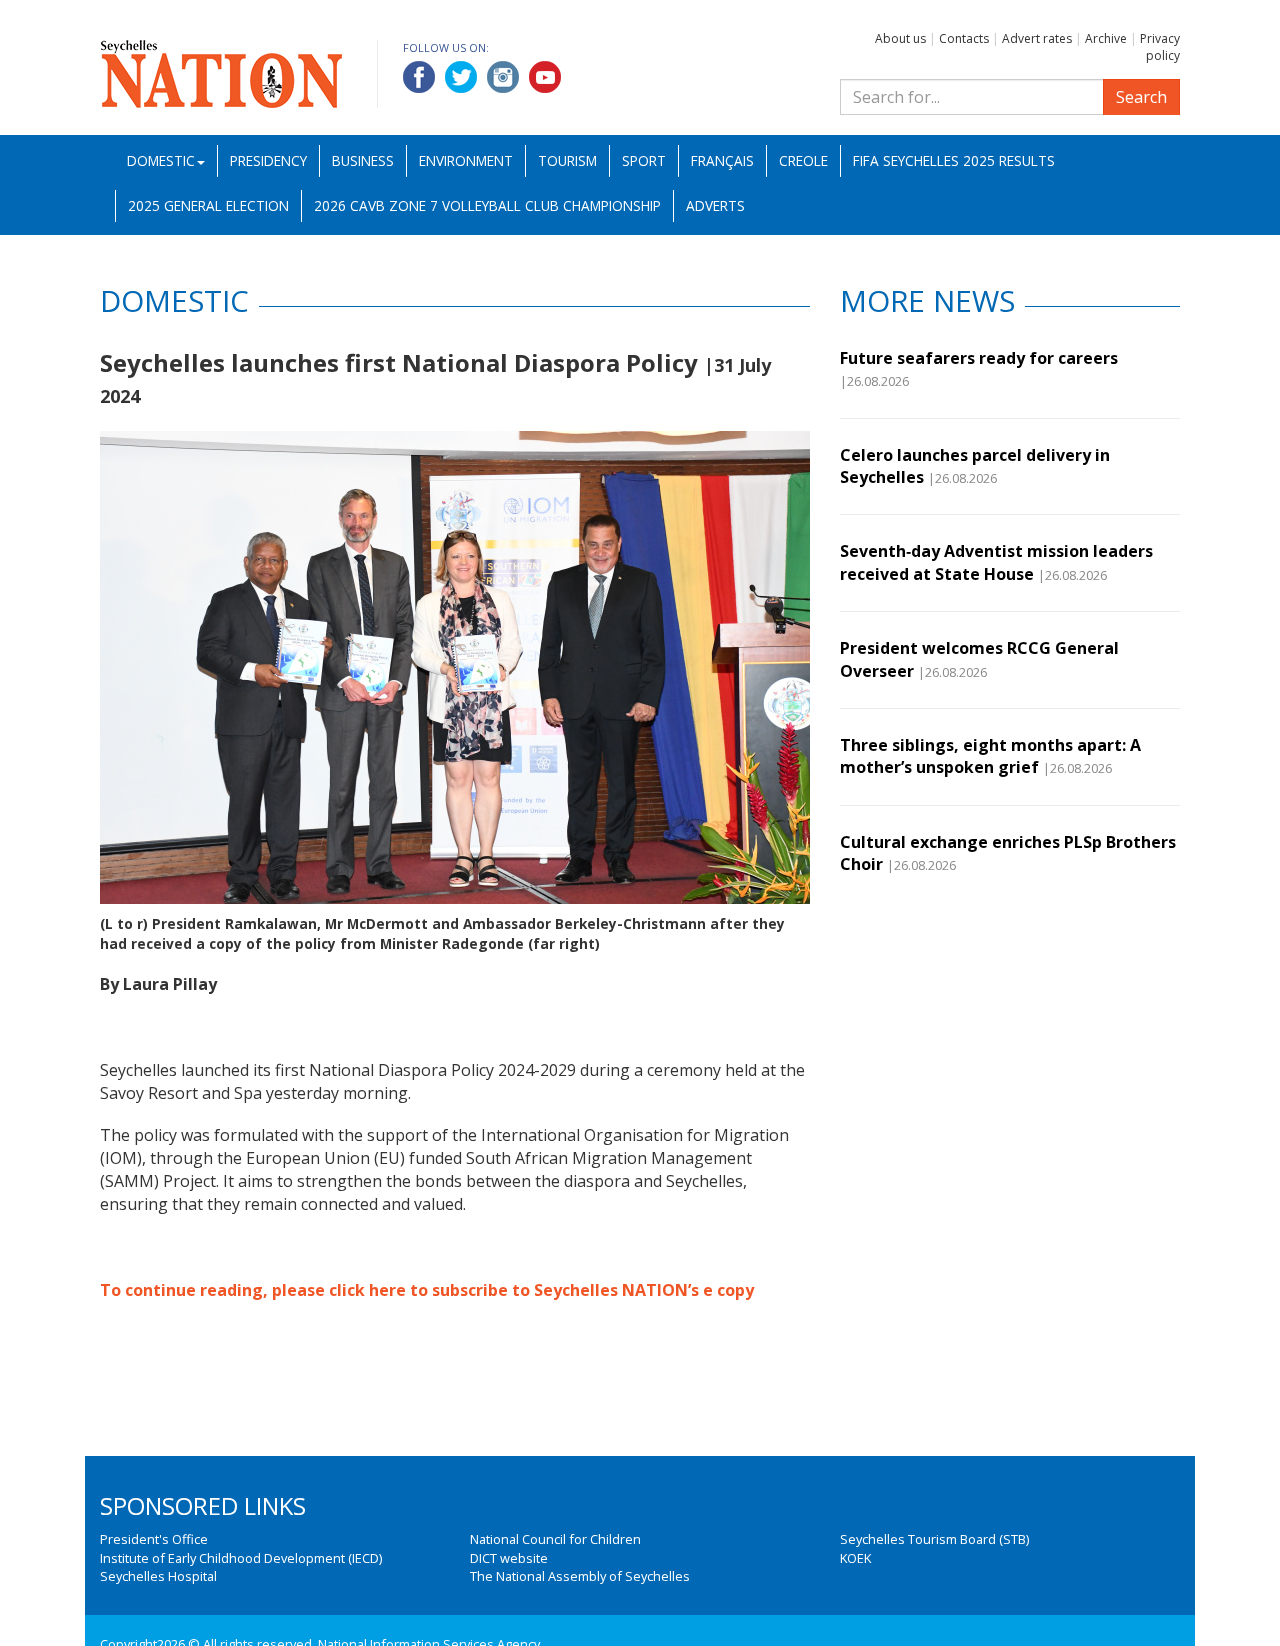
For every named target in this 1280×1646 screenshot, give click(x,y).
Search (1141, 97)
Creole (803, 160)
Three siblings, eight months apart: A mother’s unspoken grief (990, 756)
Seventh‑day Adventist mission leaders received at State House (996, 562)
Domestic (161, 160)
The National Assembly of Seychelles (580, 1576)
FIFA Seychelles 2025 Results (954, 160)
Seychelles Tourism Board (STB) (934, 1539)
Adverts (715, 205)
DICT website (509, 1558)
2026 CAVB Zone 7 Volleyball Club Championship (487, 205)
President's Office (154, 1539)
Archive (1106, 38)
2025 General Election (208, 205)
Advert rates (1037, 38)
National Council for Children (555, 1539)
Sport (644, 160)
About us (900, 38)
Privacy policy (1160, 47)
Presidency (268, 160)
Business (363, 160)
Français (722, 160)
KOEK (855, 1558)
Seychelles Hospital (158, 1576)
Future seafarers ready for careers (979, 358)
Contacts (964, 38)
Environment (466, 160)
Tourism (567, 160)
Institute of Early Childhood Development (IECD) (241, 1558)
